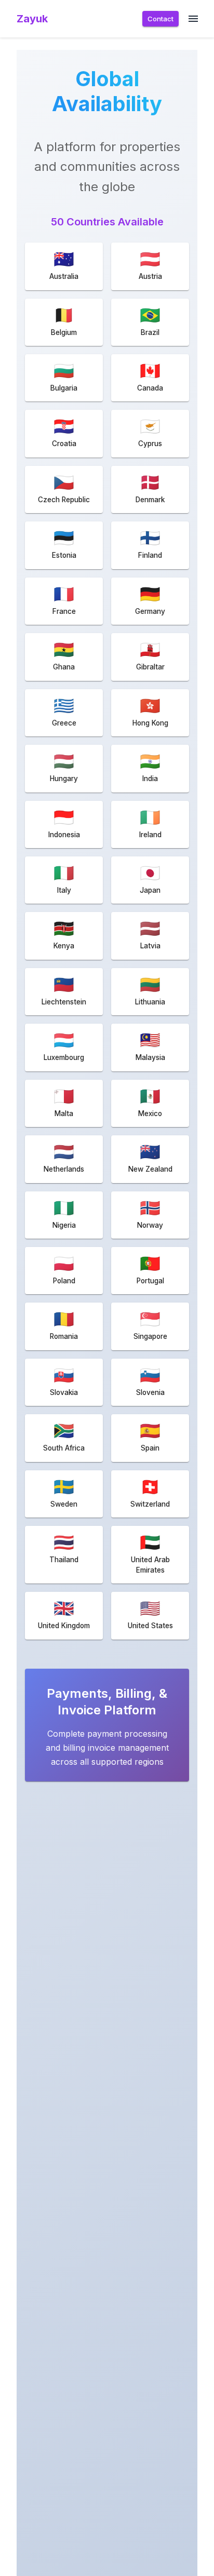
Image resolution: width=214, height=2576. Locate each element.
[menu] (193, 19)
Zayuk (32, 19)
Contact (160, 19)
